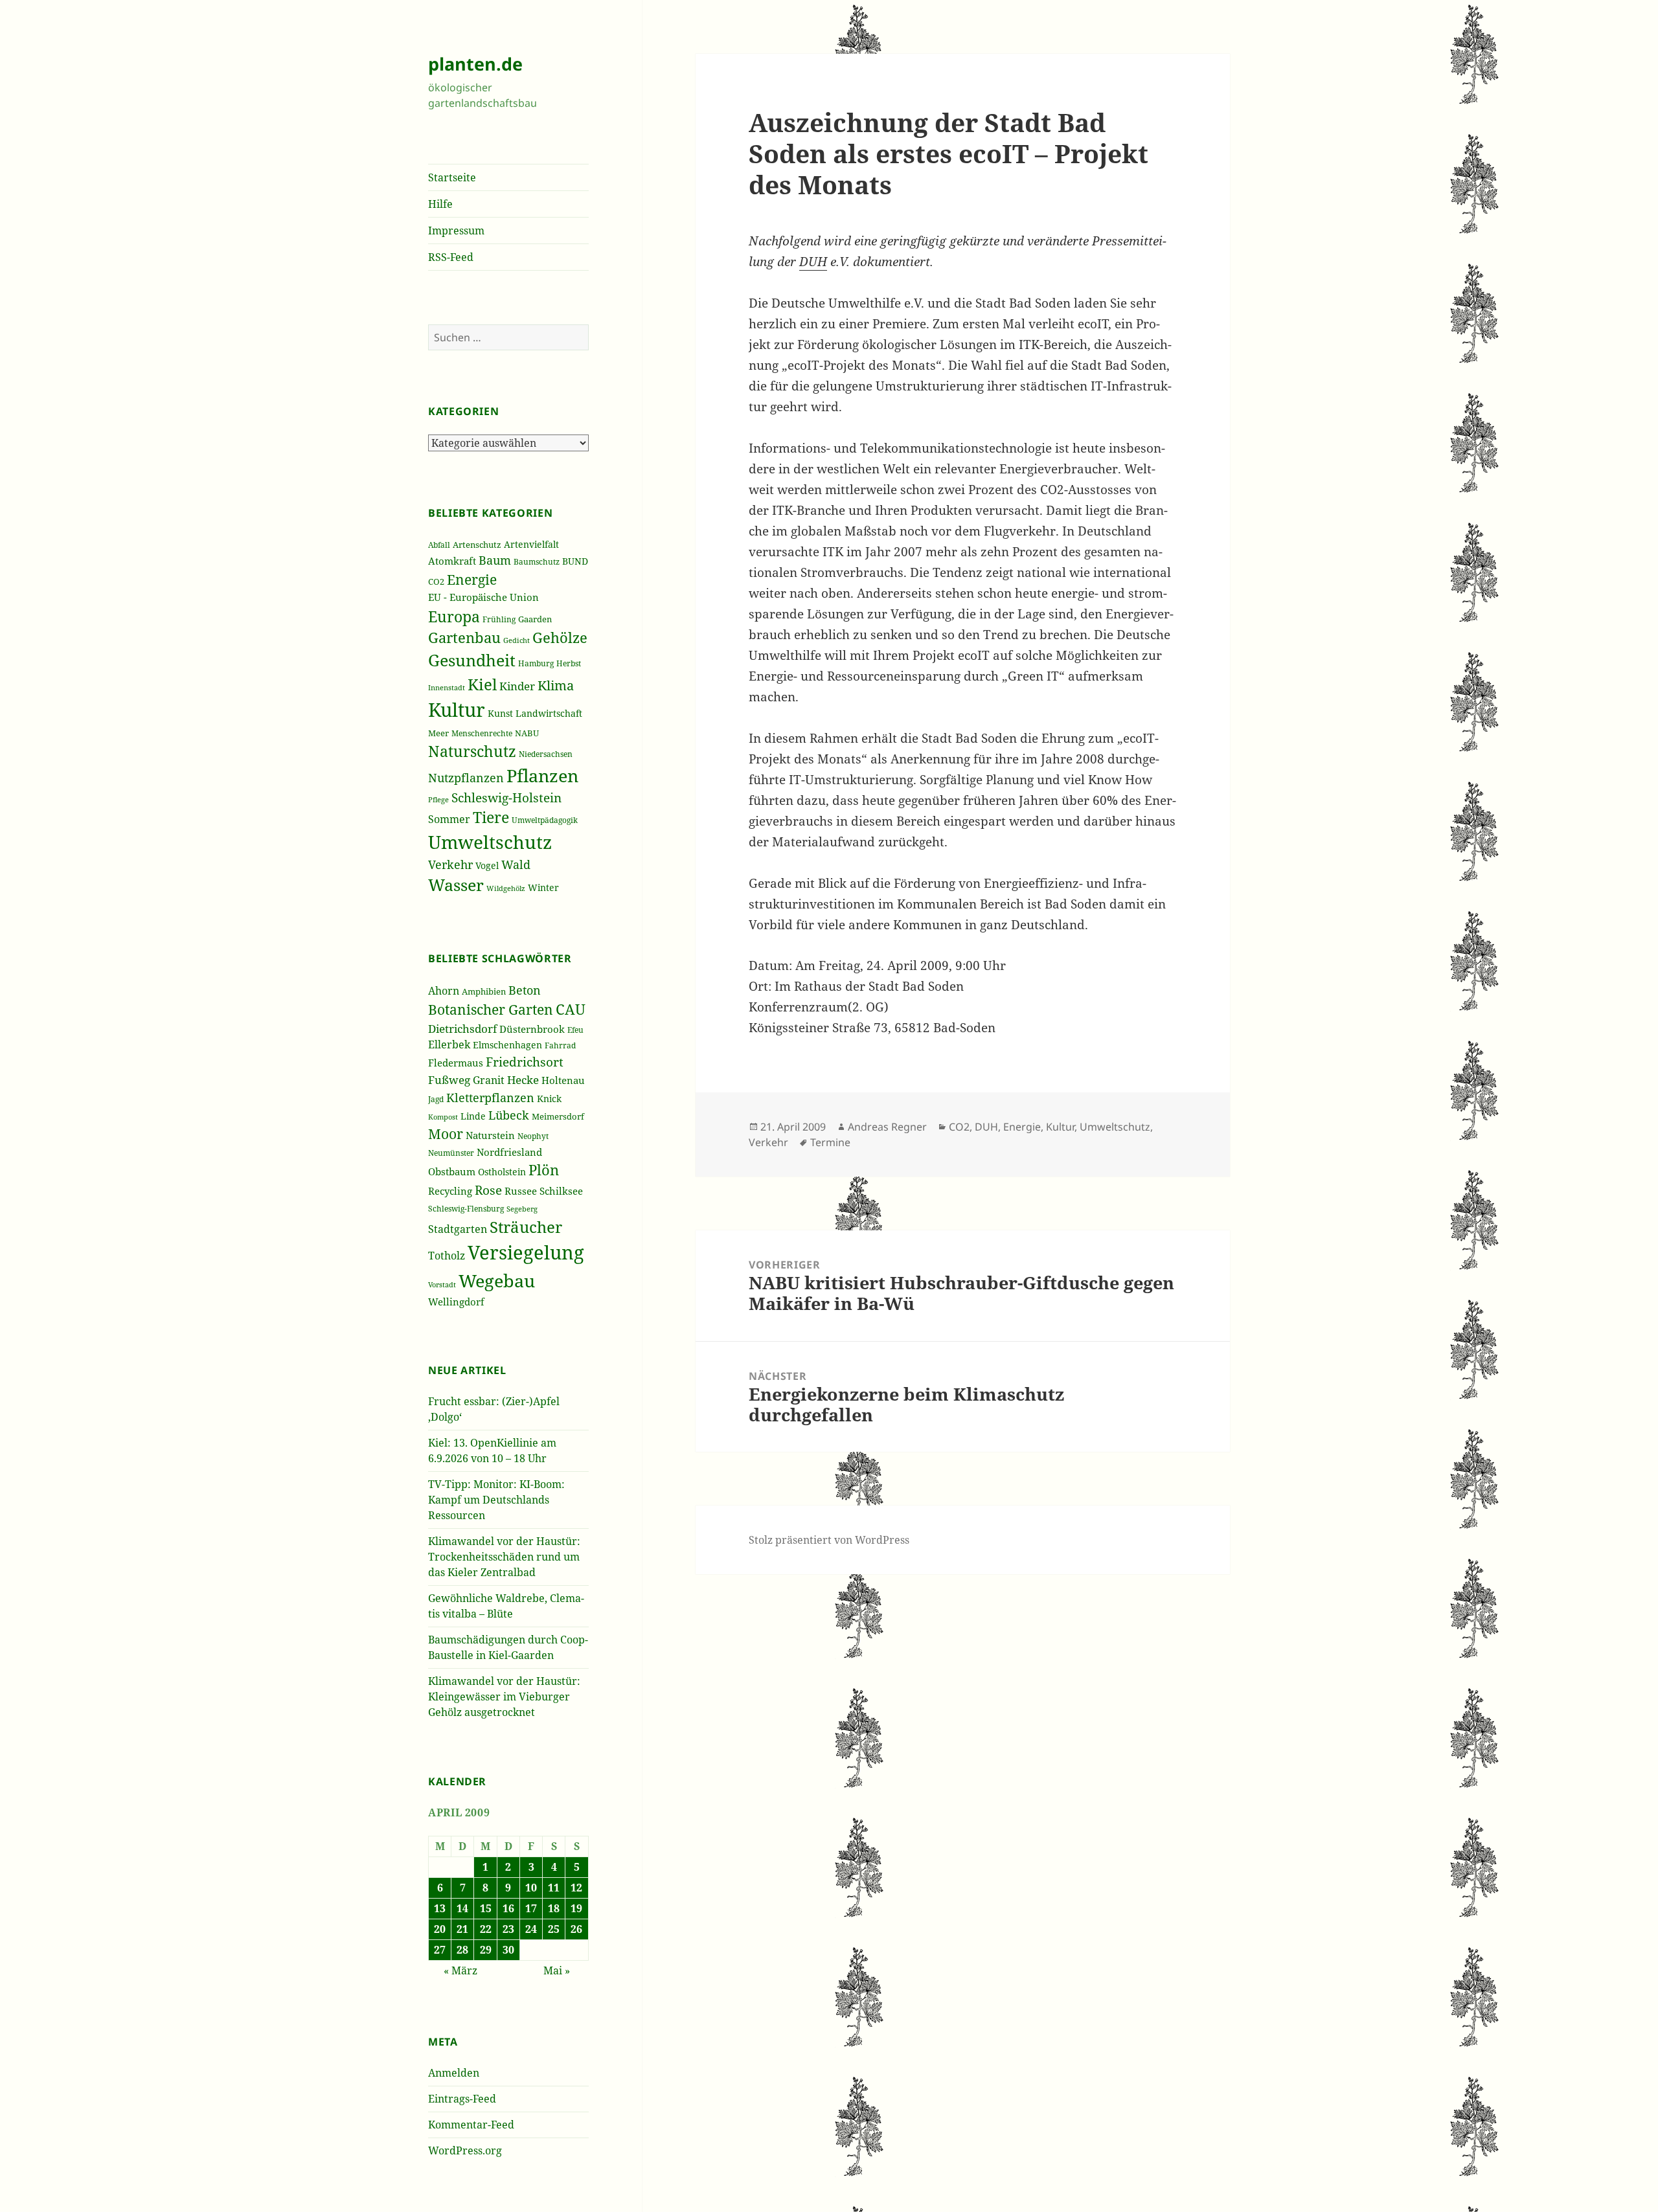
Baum (495, 560)
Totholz (447, 1256)
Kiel (482, 684)
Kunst (500, 713)
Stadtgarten (458, 1229)
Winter (543, 887)
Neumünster (451, 1153)
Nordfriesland (509, 1152)
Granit (489, 1080)
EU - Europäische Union (483, 597)
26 (576, 1929)
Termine (830, 1142)
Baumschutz (537, 562)
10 (531, 1888)
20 (440, 1929)
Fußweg (449, 1079)
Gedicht (517, 640)
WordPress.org (465, 2150)
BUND (575, 561)
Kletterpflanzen (490, 1097)
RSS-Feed (451, 257)
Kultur (457, 710)
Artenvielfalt (531, 544)
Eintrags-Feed (462, 2099)
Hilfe (440, 204)
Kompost (443, 1117)
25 (554, 1929)
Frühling (499, 619)
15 (486, 1908)
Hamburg (536, 663)
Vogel (487, 865)
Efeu (575, 1030)
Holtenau (563, 1080)
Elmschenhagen (507, 1045)
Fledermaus (456, 1063)
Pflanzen (542, 775)
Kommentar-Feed (471, 2125)
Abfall (439, 545)
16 (508, 1908)
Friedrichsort (525, 1062)
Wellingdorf (456, 1302)
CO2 (436, 581)
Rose (488, 1190)
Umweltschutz (490, 842)
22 (486, 1929)
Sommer (449, 819)
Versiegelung (526, 1252)
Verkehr (450, 864)
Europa (454, 616)
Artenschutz (477, 545)
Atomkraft (452, 561)
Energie (472, 579)
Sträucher (526, 1227)
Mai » (557, 1970)
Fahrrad (560, 1045)
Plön (544, 1170)
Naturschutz (472, 751)
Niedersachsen (546, 754)
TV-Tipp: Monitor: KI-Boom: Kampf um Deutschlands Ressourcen (496, 1500)
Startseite (452, 177)
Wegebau (497, 1281)
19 (576, 1908)
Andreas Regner (887, 1127)
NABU (527, 733)
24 (531, 1929)
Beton (525, 990)
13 (440, 1908)
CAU (571, 1009)
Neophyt (533, 1136)
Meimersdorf (558, 1117)
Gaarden (535, 619)
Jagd (436, 1099)
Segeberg (522, 1209)
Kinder (517, 686)
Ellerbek (449, 1044)
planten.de (475, 64)
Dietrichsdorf (462, 1029)
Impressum (456, 231)
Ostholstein (502, 1172)
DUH (813, 262)
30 (508, 1950)
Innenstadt (447, 687)
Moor (446, 1134)
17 (531, 1908)
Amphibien (484, 992)
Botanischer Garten (491, 1010)
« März (460, 1970)
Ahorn (444, 991)
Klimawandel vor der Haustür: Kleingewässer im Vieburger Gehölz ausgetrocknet (504, 1697)
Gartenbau (464, 638)
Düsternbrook (532, 1029)
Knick (549, 1099)
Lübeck (509, 1115)
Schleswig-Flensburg (466, 1209)
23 (508, 1929)
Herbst (569, 663)
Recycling (450, 1191)
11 (554, 1888)
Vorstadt (442, 1285)
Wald (516, 864)
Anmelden (454, 2073)
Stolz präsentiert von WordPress (829, 1540)
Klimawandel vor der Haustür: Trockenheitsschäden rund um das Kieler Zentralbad (504, 1557)
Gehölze (560, 638)
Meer (438, 733)
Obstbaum (452, 1171)
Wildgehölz (506, 888)
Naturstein (490, 1135)
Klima (556, 685)
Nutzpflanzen (466, 778)
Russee (521, 1191)
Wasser (456, 885)
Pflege (438, 799)
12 (576, 1888)
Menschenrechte (482, 733)
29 (486, 1950)
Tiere (491, 818)
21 (462, 1929)
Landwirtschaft (549, 713)
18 (554, 1908)
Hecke (523, 1080)
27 (440, 1950)
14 (462, 1908)
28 (462, 1950)
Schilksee (561, 1191)
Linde (473, 1116)
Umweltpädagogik (545, 820)
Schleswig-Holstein (506, 798)
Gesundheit (472, 660)
